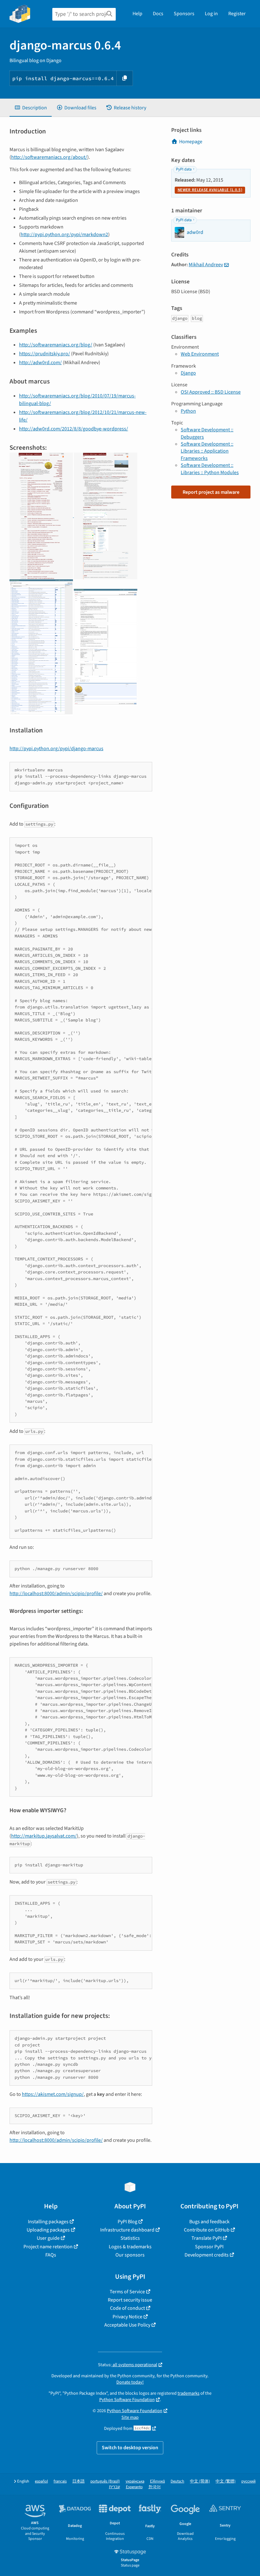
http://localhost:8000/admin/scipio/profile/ (56, 1594)
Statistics (130, 2238)
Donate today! (130, 2382)
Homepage (191, 142)
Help (137, 14)
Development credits (207, 2255)
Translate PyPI (207, 2238)
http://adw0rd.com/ (40, 363)
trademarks (188, 2393)
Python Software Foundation (127, 2400)
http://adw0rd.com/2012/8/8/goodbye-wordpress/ (74, 429)
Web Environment (200, 354)
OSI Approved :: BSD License (211, 392)
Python (188, 411)
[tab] (31, 108)
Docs (158, 14)
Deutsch (177, 2481)
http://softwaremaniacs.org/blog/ (56, 345)
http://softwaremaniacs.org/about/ (49, 157)
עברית (115, 2487)
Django (188, 373)
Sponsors (184, 14)
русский (248, 2481)
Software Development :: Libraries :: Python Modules (210, 469)
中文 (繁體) (226, 2481)
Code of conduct (127, 2308)
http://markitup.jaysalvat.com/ (44, 1836)
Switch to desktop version (130, 2448)
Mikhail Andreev (206, 265)
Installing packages (48, 2222)
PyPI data (184, 169)
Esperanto (134, 2487)
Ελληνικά (157, 2481)
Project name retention (48, 2247)
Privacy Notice (127, 2317)
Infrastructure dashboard (127, 2230)
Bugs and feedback (209, 2222)
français (60, 2481)
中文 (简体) (200, 2481)
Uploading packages (48, 2230)
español (41, 2481)
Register (237, 14)
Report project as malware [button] (211, 492)
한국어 (155, 2487)
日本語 (78, 2481)
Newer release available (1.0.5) (210, 190)
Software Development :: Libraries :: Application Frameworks (207, 451)
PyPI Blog (127, 2222)
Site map (130, 2417)
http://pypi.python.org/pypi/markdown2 (64, 235)
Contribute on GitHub (207, 2230)
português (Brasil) (105, 2481)
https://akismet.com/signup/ (53, 2094)
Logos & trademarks (130, 2247)
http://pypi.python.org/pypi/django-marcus (56, 749)
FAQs (51, 2255)
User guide (48, 2238)
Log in (211, 14)
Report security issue (130, 2300)
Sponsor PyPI (209, 2247)
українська (135, 2481)
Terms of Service (127, 2292)
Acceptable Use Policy (127, 2325)
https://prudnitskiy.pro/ (45, 354)
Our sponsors (130, 2255)
